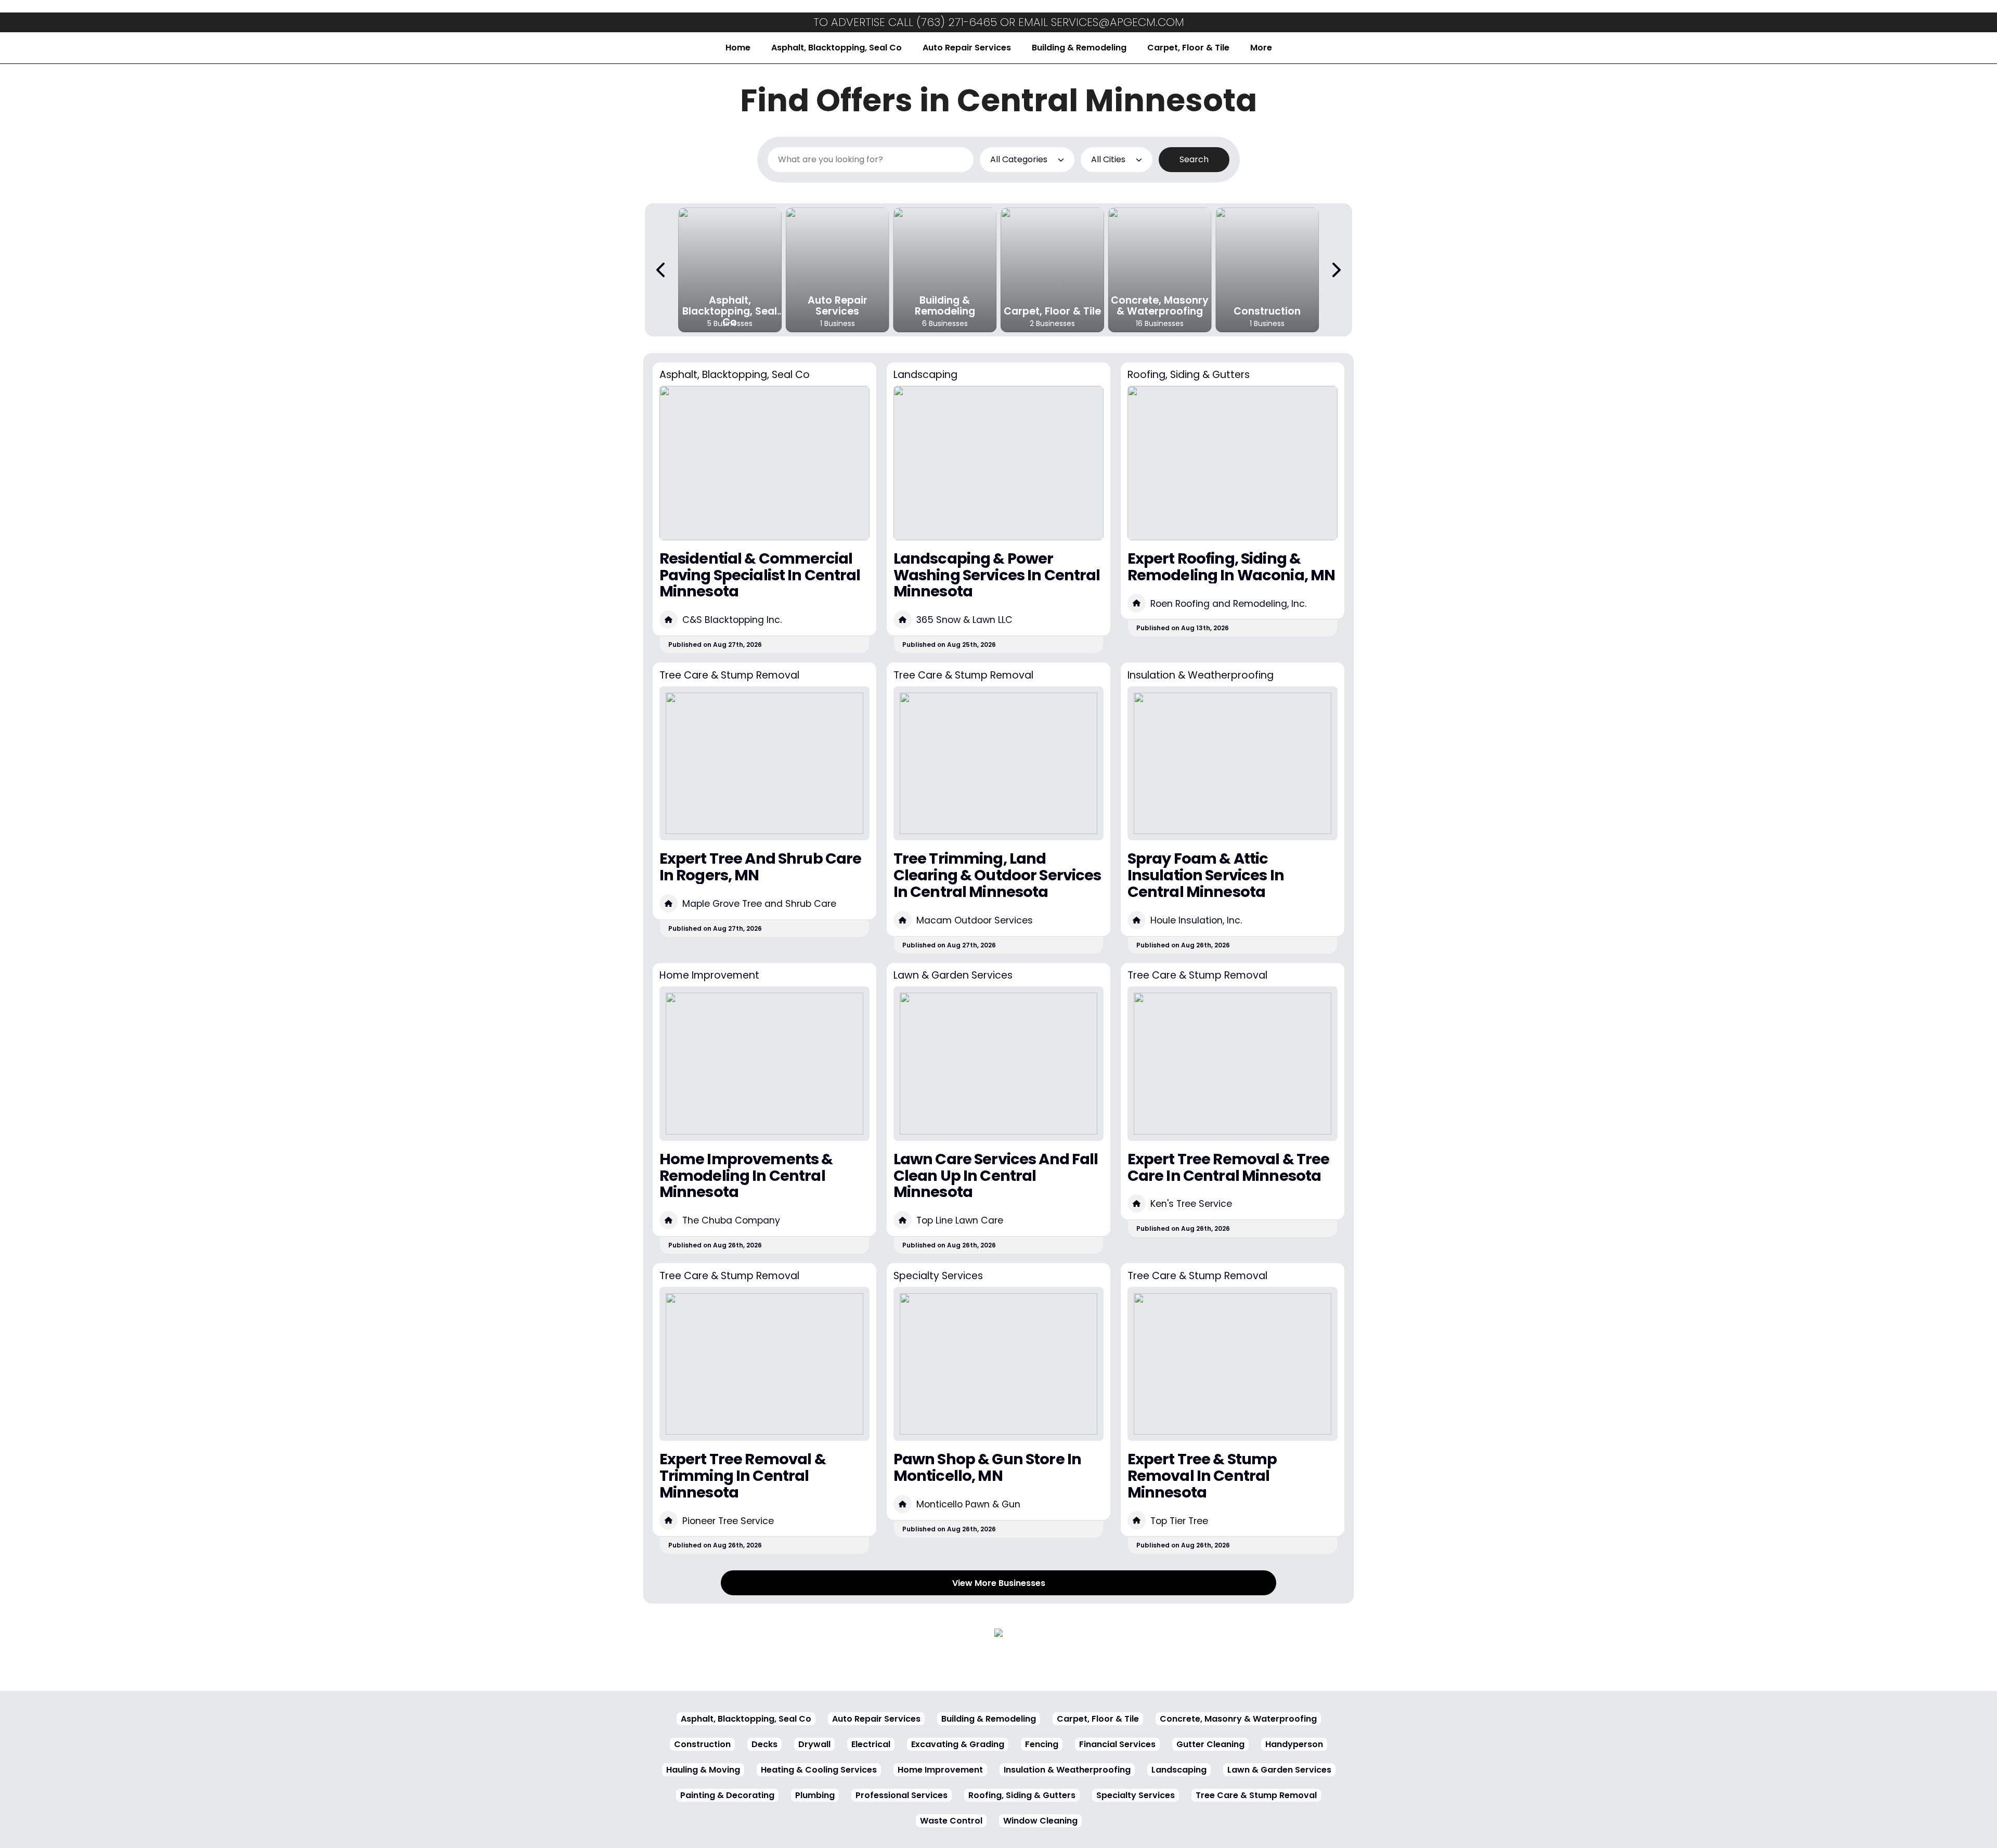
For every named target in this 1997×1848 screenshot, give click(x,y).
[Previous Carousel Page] (662, 270)
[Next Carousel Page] (1335, 270)
